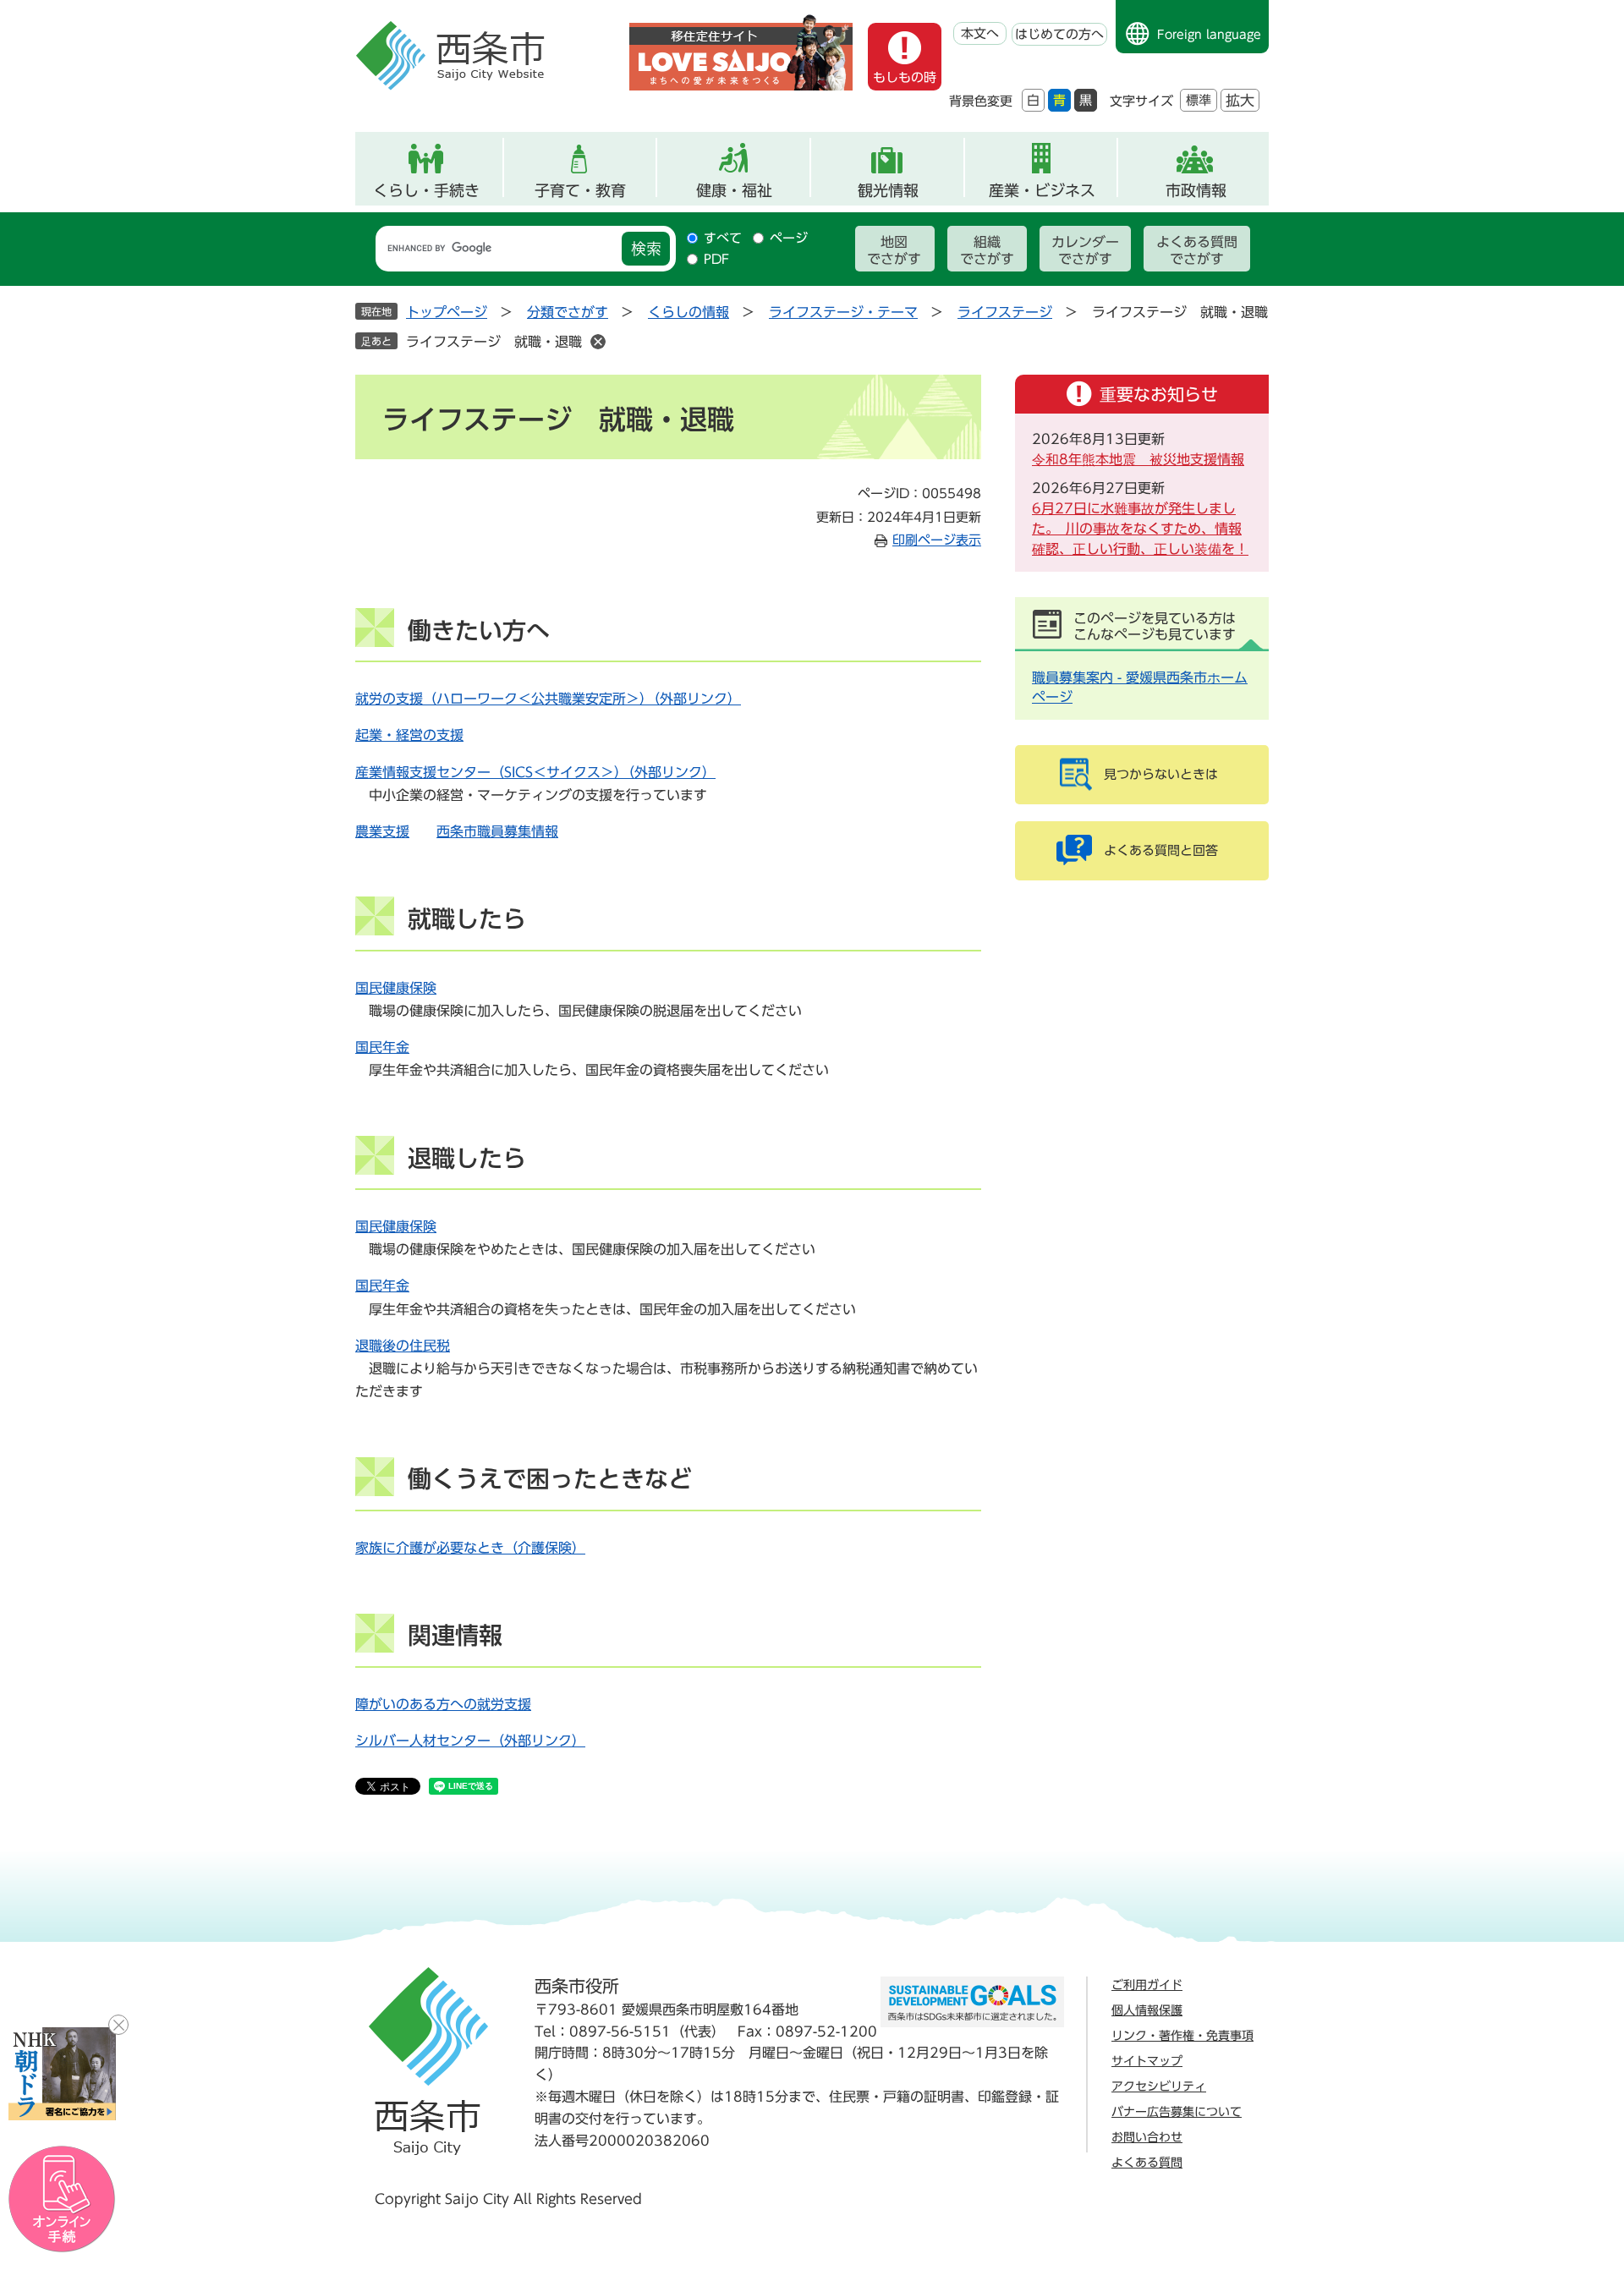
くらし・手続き (426, 190)
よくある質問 (1147, 2163)
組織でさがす (987, 250)
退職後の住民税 (403, 1346)
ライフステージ (1005, 312)
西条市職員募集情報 (497, 831)
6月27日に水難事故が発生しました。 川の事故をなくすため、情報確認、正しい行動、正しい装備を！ (1140, 529)
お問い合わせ (1147, 2137)
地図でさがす (894, 250)
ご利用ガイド (1147, 1985)
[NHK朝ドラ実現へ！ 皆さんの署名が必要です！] (62, 2074)
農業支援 (382, 831)
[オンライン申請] (62, 2199)
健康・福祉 (734, 190)
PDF (716, 259)
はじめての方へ (1059, 34)
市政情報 (1196, 190)
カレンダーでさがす (1085, 250)
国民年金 (382, 1047)
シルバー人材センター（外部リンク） (470, 1741)
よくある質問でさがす (1197, 250)
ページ (789, 238)
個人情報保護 (1147, 2010)
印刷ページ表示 (937, 540)
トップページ (447, 312)
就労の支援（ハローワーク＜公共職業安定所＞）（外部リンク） (548, 699)
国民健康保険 (396, 988)
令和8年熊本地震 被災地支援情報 (1138, 459)
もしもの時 (905, 77)
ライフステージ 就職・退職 (494, 342)
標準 (1199, 100)
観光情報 (888, 190)
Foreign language (1209, 35)
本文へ (980, 33)
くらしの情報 (689, 312)
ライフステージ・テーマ (843, 312)
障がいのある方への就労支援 (443, 1704)
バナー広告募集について (1177, 2112)
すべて (723, 238)
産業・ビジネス (1042, 190)
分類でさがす (568, 312)
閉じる (118, 2025)
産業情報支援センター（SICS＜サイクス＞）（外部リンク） (535, 772)
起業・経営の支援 (409, 735)
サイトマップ (1147, 2061)
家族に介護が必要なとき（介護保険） (470, 1548)
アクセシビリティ (1159, 2086)
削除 (598, 342)
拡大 (1240, 100)
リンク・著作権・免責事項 (1182, 2036)
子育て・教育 (580, 190)
